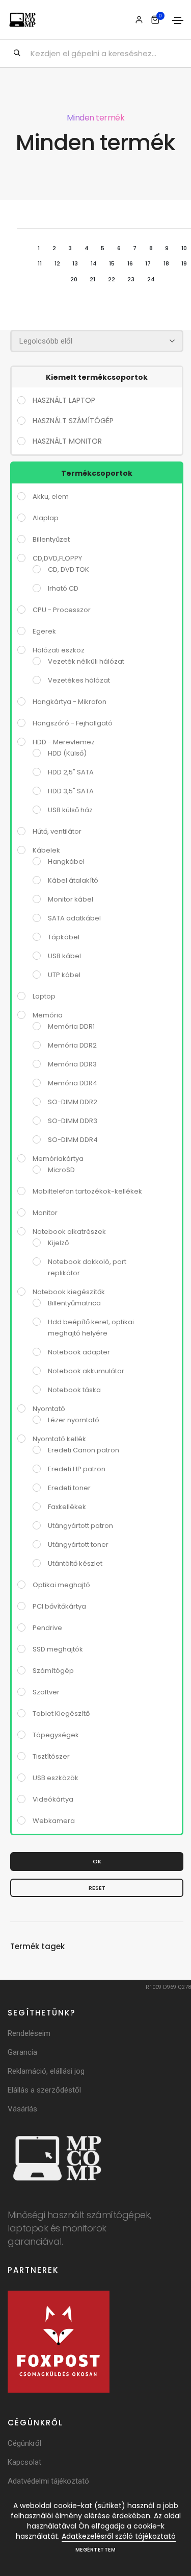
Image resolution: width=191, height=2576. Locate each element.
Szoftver (46, 1692)
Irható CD (63, 588)
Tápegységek (56, 1735)
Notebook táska (74, 1390)
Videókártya (53, 1799)
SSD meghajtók (58, 1649)
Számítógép (53, 1671)
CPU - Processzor (62, 610)
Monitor (45, 1213)
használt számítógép (73, 421)
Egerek (44, 631)
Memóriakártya (58, 1159)
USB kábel (64, 956)
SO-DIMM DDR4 (73, 1140)
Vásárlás (22, 2109)
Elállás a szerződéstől (44, 2090)
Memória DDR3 (72, 1064)
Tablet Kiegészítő (61, 1714)
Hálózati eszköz (59, 650)
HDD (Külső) (67, 753)
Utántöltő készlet (75, 1563)
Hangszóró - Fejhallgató (73, 723)
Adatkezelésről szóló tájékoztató (119, 2536)
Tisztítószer (51, 1756)
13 (75, 263)
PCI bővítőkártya (59, 1606)
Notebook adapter (79, 1352)
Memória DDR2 (72, 1045)
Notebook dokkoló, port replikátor (87, 1267)
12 (57, 263)
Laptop (44, 996)
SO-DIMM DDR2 (73, 1102)
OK (97, 1861)
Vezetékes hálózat (79, 680)
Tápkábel (64, 937)
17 (148, 263)
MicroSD (61, 1170)
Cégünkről (24, 2443)
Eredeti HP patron (77, 1469)
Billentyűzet (51, 539)
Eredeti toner (69, 1488)
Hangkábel (66, 861)
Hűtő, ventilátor (57, 831)
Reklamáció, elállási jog (46, 2071)
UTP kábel (64, 975)
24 (151, 279)
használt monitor (67, 441)
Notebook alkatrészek (69, 1232)
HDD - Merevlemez (64, 742)
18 (166, 263)
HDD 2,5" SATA (71, 772)
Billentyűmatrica (74, 1303)
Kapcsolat (24, 2462)
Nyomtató (49, 1409)
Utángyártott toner (78, 1545)
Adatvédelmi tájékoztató (48, 2481)
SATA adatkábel (74, 918)
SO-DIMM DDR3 (73, 1121)
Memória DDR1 (71, 1026)
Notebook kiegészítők (69, 1292)
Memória (48, 1015)
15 (112, 263)
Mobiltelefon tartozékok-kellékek (87, 1191)
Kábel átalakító (73, 880)
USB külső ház (70, 810)
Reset (97, 1888)
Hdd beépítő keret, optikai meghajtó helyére (91, 1328)
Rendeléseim (29, 2033)
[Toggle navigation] (178, 20)
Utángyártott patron (80, 1526)
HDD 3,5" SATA (71, 791)
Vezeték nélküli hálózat (86, 661)
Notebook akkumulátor (86, 1371)
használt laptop (64, 400)
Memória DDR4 (73, 1083)
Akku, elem (51, 496)
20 (74, 279)
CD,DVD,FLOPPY (57, 558)
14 (94, 263)
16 (130, 263)
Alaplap (46, 518)
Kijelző (58, 1243)
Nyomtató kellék (59, 1439)
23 (131, 279)
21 (92, 279)
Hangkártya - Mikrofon (70, 702)
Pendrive (47, 1628)
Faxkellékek (67, 1507)
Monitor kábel (71, 899)
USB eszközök (56, 1778)
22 (112, 279)
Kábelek (46, 850)
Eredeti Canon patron (84, 1450)
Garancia (22, 2052)
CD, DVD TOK (69, 569)
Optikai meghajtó (61, 1585)
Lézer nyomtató (74, 1420)
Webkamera (54, 1821)
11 (40, 263)
